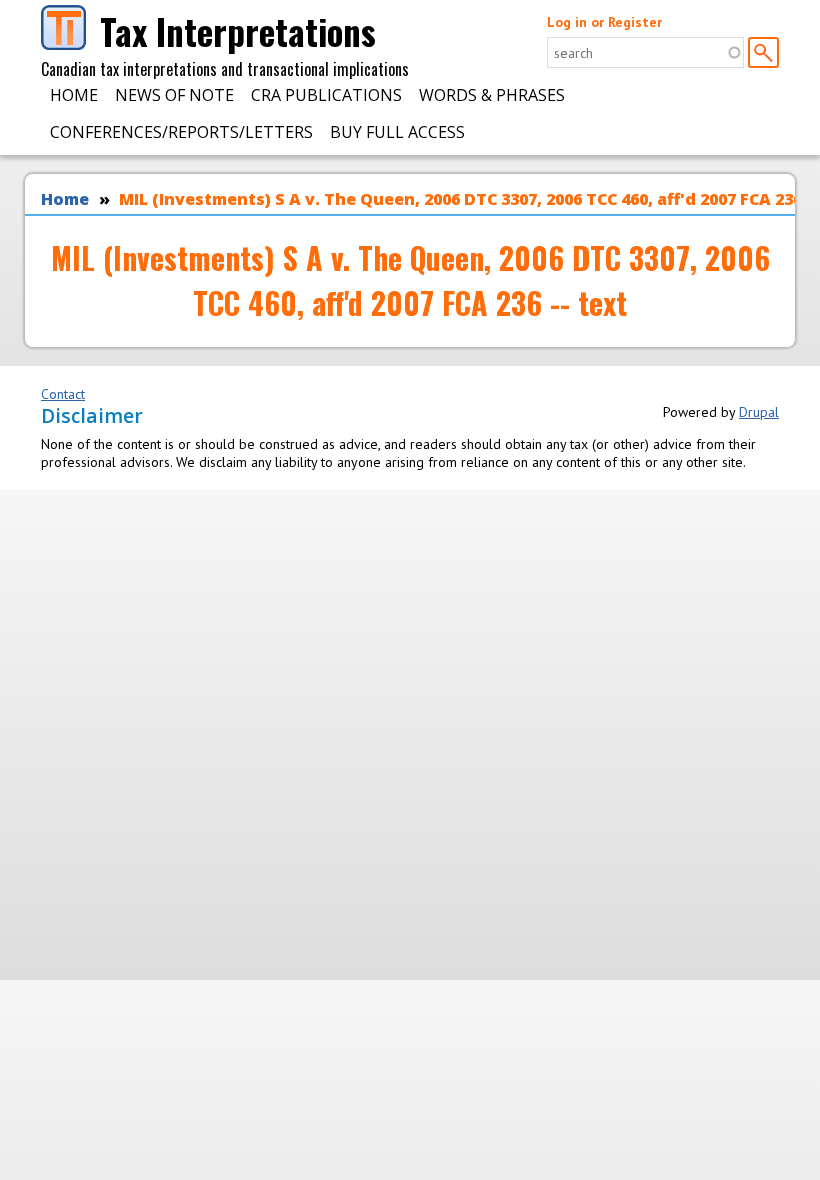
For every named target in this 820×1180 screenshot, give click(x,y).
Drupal (759, 412)
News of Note (174, 95)
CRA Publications (326, 95)
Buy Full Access (397, 132)
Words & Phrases (492, 95)
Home (74, 95)
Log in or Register (604, 22)
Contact (63, 394)
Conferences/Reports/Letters (181, 132)
